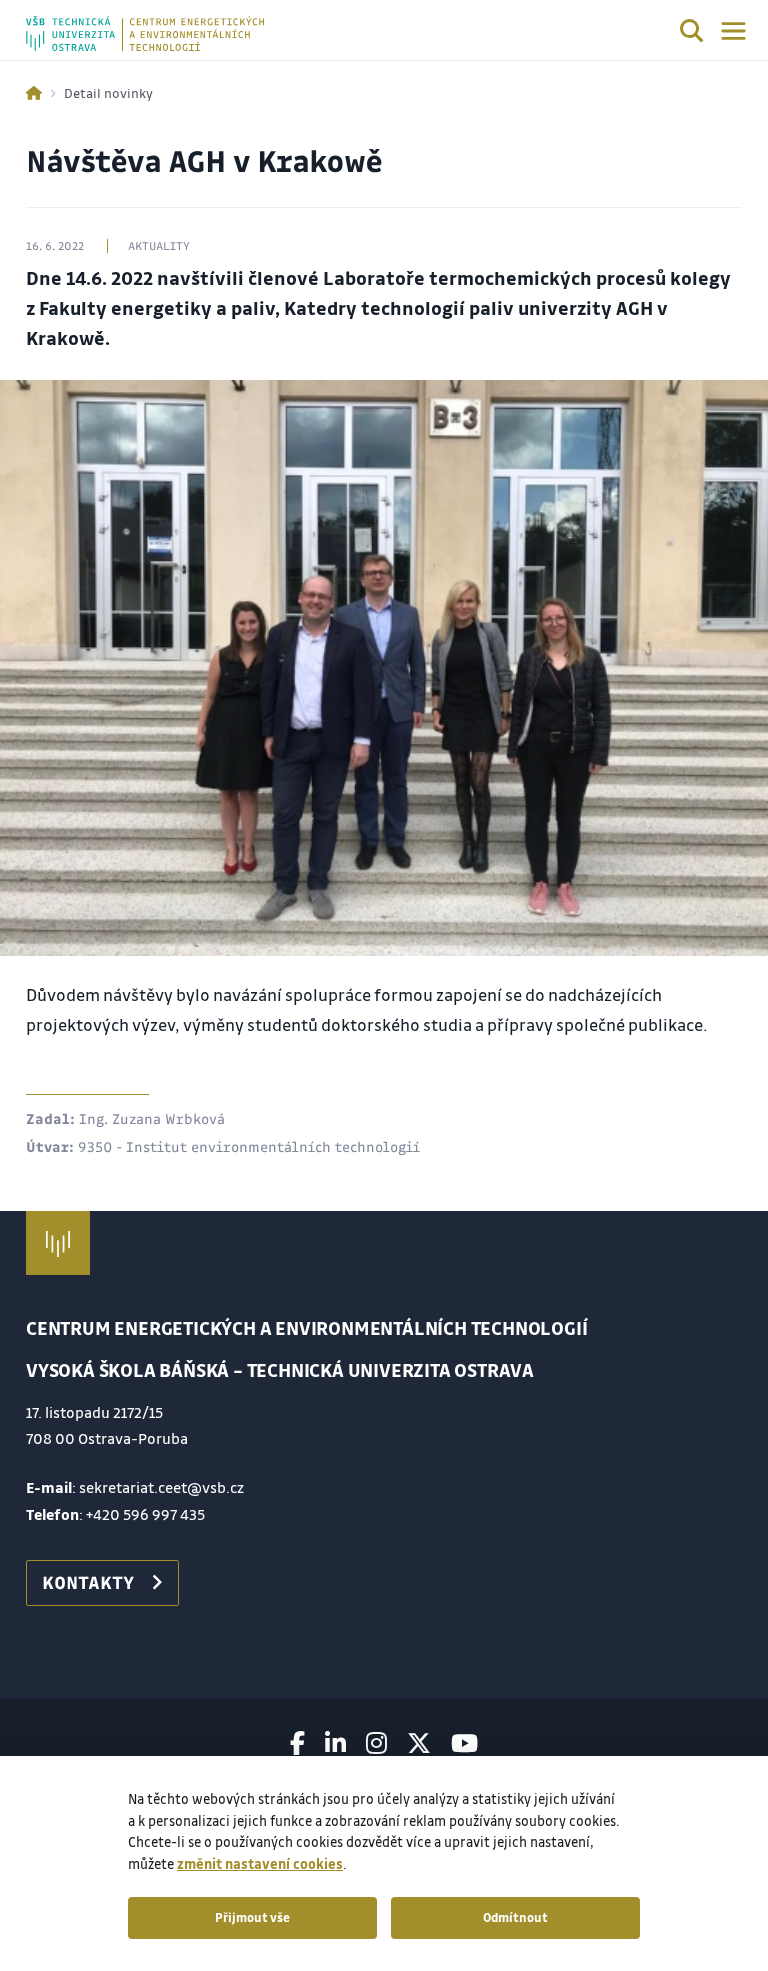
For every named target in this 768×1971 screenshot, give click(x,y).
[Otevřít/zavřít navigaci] (733, 31)
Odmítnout (515, 1917)
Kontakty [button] (88, 1582)
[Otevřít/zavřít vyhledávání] (692, 34)
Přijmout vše (252, 1917)
